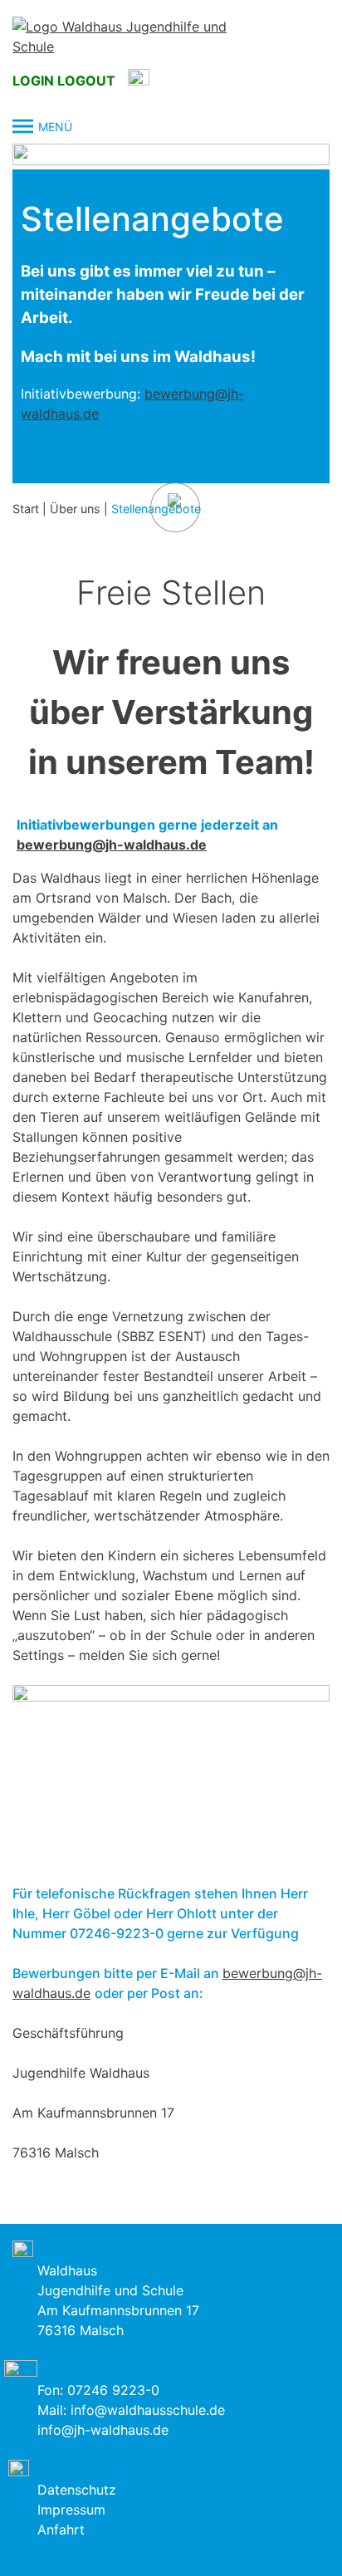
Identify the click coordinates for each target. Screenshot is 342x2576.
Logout (86, 81)
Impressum (71, 2510)
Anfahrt (61, 2529)
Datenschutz (77, 2490)
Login (33, 81)
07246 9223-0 (113, 2390)
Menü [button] (55, 127)
